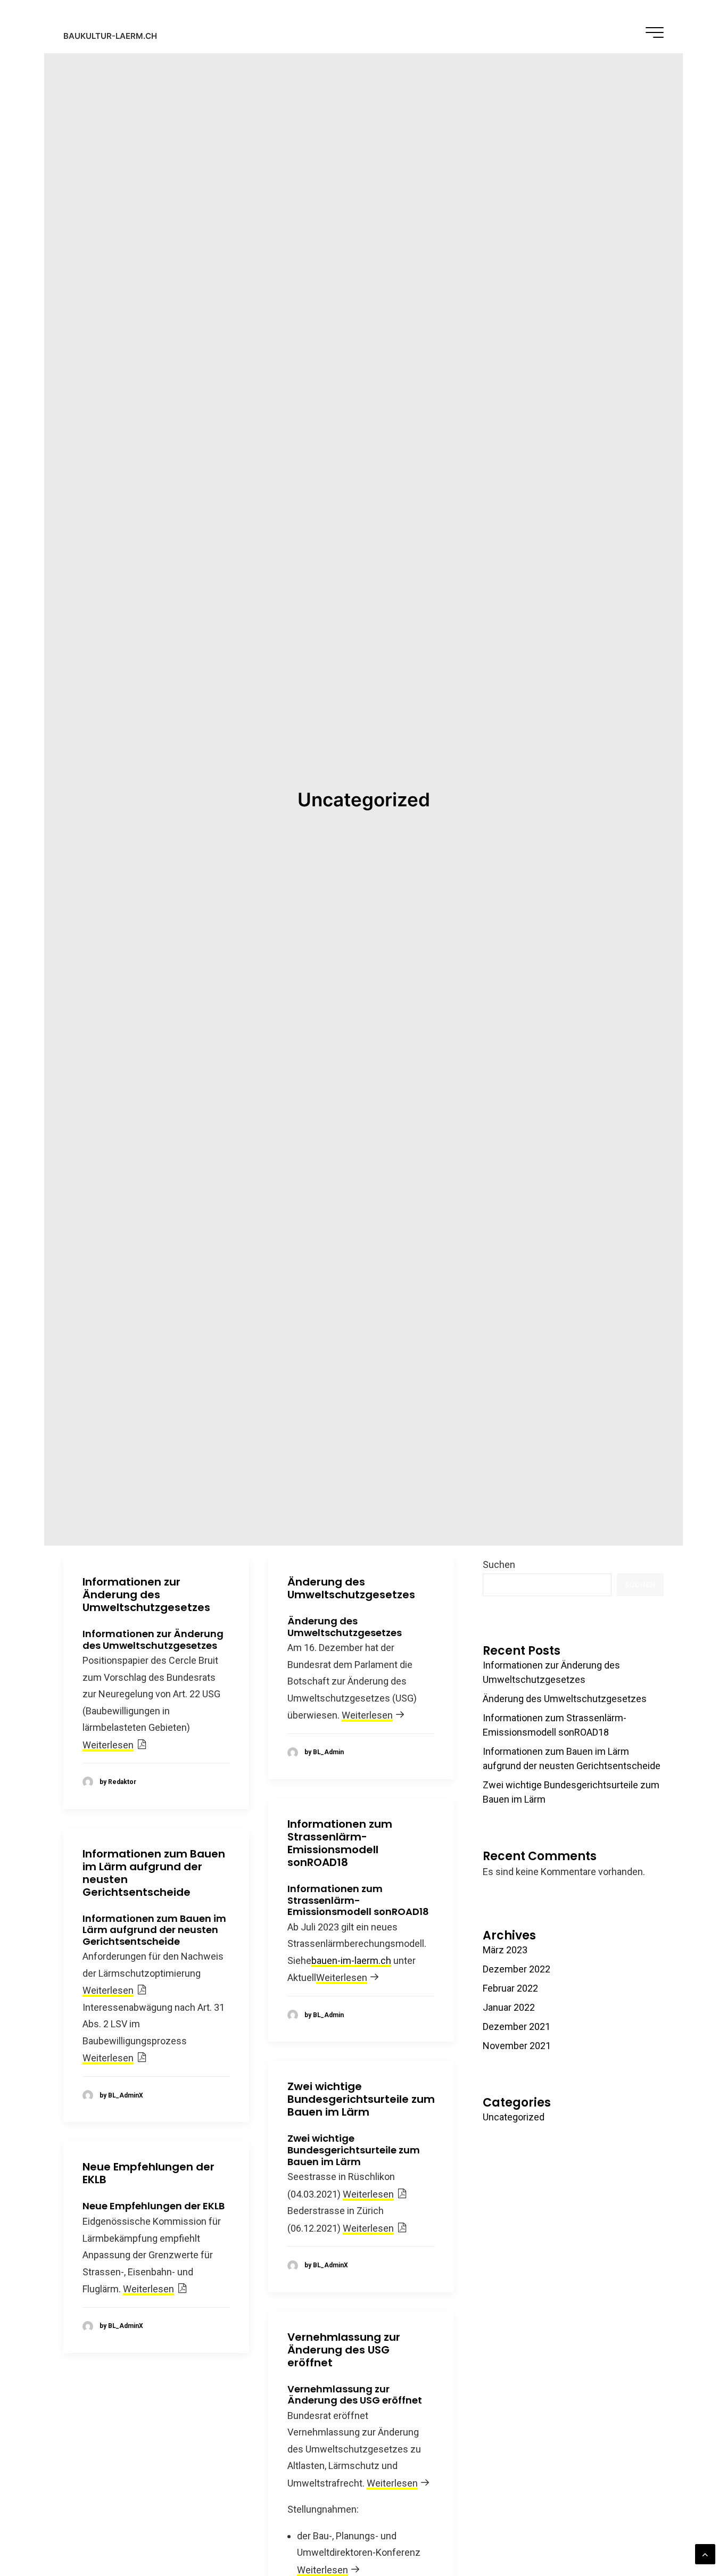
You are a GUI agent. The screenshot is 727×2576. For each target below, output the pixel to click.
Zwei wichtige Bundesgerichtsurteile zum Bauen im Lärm (361, 2099)
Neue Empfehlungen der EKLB (148, 2173)
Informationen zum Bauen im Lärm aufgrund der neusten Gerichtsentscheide (154, 1873)
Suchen (499, 1564)
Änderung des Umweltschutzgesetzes (351, 1588)
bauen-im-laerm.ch (351, 1960)
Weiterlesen (108, 1745)
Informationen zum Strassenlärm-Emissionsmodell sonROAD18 (340, 1843)
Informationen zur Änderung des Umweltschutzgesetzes (146, 1595)
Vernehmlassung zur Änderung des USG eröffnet (344, 2350)
